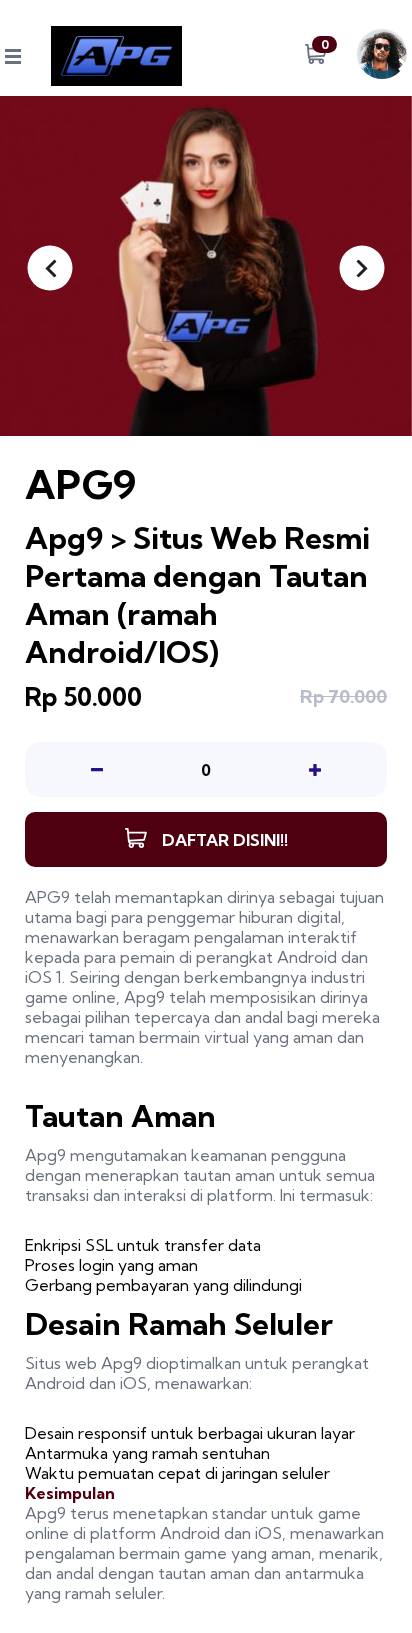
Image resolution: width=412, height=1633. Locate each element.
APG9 (47, 897)
